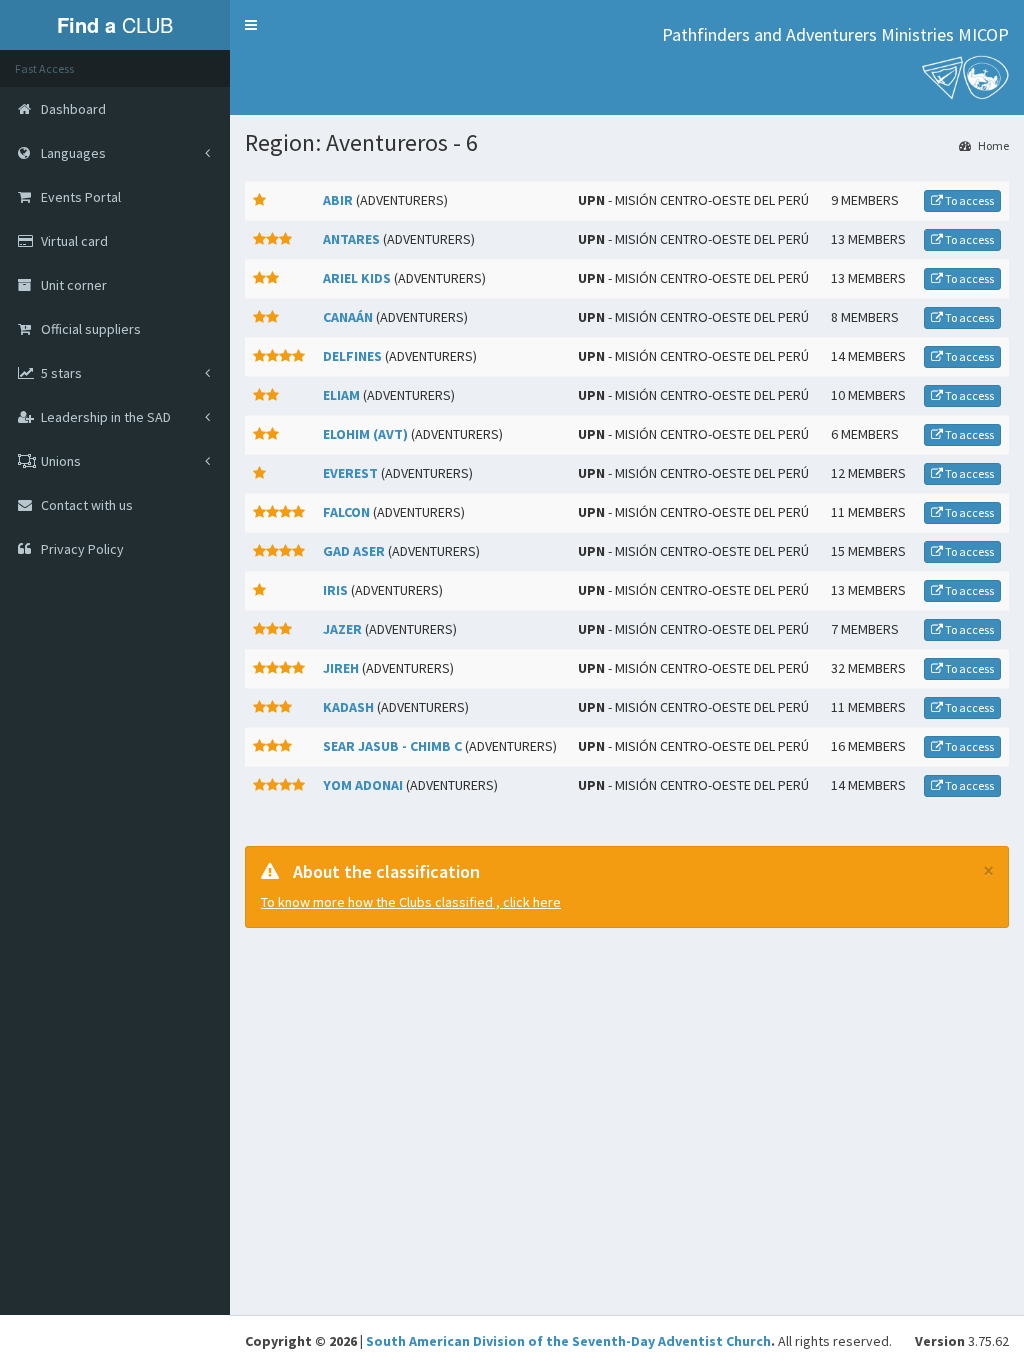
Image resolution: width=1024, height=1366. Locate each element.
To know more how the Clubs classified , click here (411, 902)
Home (992, 145)
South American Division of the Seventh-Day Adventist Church (568, 1341)
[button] (251, 25)
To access (968, 200)
